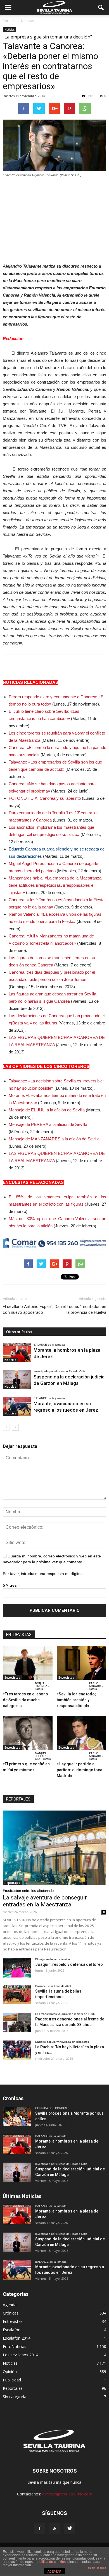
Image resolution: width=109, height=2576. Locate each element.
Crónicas (11, 2313)
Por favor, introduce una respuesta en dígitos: (43, 1574)
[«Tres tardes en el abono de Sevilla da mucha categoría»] (28, 1663)
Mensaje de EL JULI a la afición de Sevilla (47, 1110)
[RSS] (54, 2529)
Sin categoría (15, 2397)
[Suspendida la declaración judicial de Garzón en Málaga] (17, 1380)
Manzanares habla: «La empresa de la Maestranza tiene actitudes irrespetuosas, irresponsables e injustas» (55, 885)
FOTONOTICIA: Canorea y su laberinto (45, 798)
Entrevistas (12, 1678)
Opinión (10, 2372)
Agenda (10, 2305)
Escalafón (12, 2330)
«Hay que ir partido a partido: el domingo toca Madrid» (80, 1770)
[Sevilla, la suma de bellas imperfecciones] (17, 1995)
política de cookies (52, 2562)
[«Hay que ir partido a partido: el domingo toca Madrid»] (82, 1733)
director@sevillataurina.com (67, 2494)
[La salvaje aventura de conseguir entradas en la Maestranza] (54, 1848)
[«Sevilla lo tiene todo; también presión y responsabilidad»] (82, 1663)
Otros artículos (19, 1332)
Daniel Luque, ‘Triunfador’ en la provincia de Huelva (80, 1309)
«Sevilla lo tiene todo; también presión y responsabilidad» (76, 1700)
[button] (101, 8)
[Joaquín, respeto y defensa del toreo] (17, 1968)
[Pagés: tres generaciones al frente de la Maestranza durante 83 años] (17, 2022)
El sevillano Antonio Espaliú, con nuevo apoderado (28, 1309)
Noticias (10, 30)
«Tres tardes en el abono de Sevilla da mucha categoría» (25, 1700)
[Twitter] (70, 2529)
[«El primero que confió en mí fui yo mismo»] (28, 1733)
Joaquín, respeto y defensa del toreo (69, 1964)
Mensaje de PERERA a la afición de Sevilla (48, 1124)
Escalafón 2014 (17, 2338)
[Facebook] (39, 2529)
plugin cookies (97, 2568)
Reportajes (12, 1883)
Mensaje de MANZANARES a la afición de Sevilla (54, 1139)
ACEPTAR (54, 2572)
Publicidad (12, 2380)
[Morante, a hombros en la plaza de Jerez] (17, 1353)
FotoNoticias (15, 2346)
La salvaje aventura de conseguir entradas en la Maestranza (45, 1901)
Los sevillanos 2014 (21, 2355)
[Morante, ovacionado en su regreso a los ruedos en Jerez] (17, 1406)
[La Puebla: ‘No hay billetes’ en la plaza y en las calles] (17, 2050)
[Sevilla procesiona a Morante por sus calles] (17, 2117)
